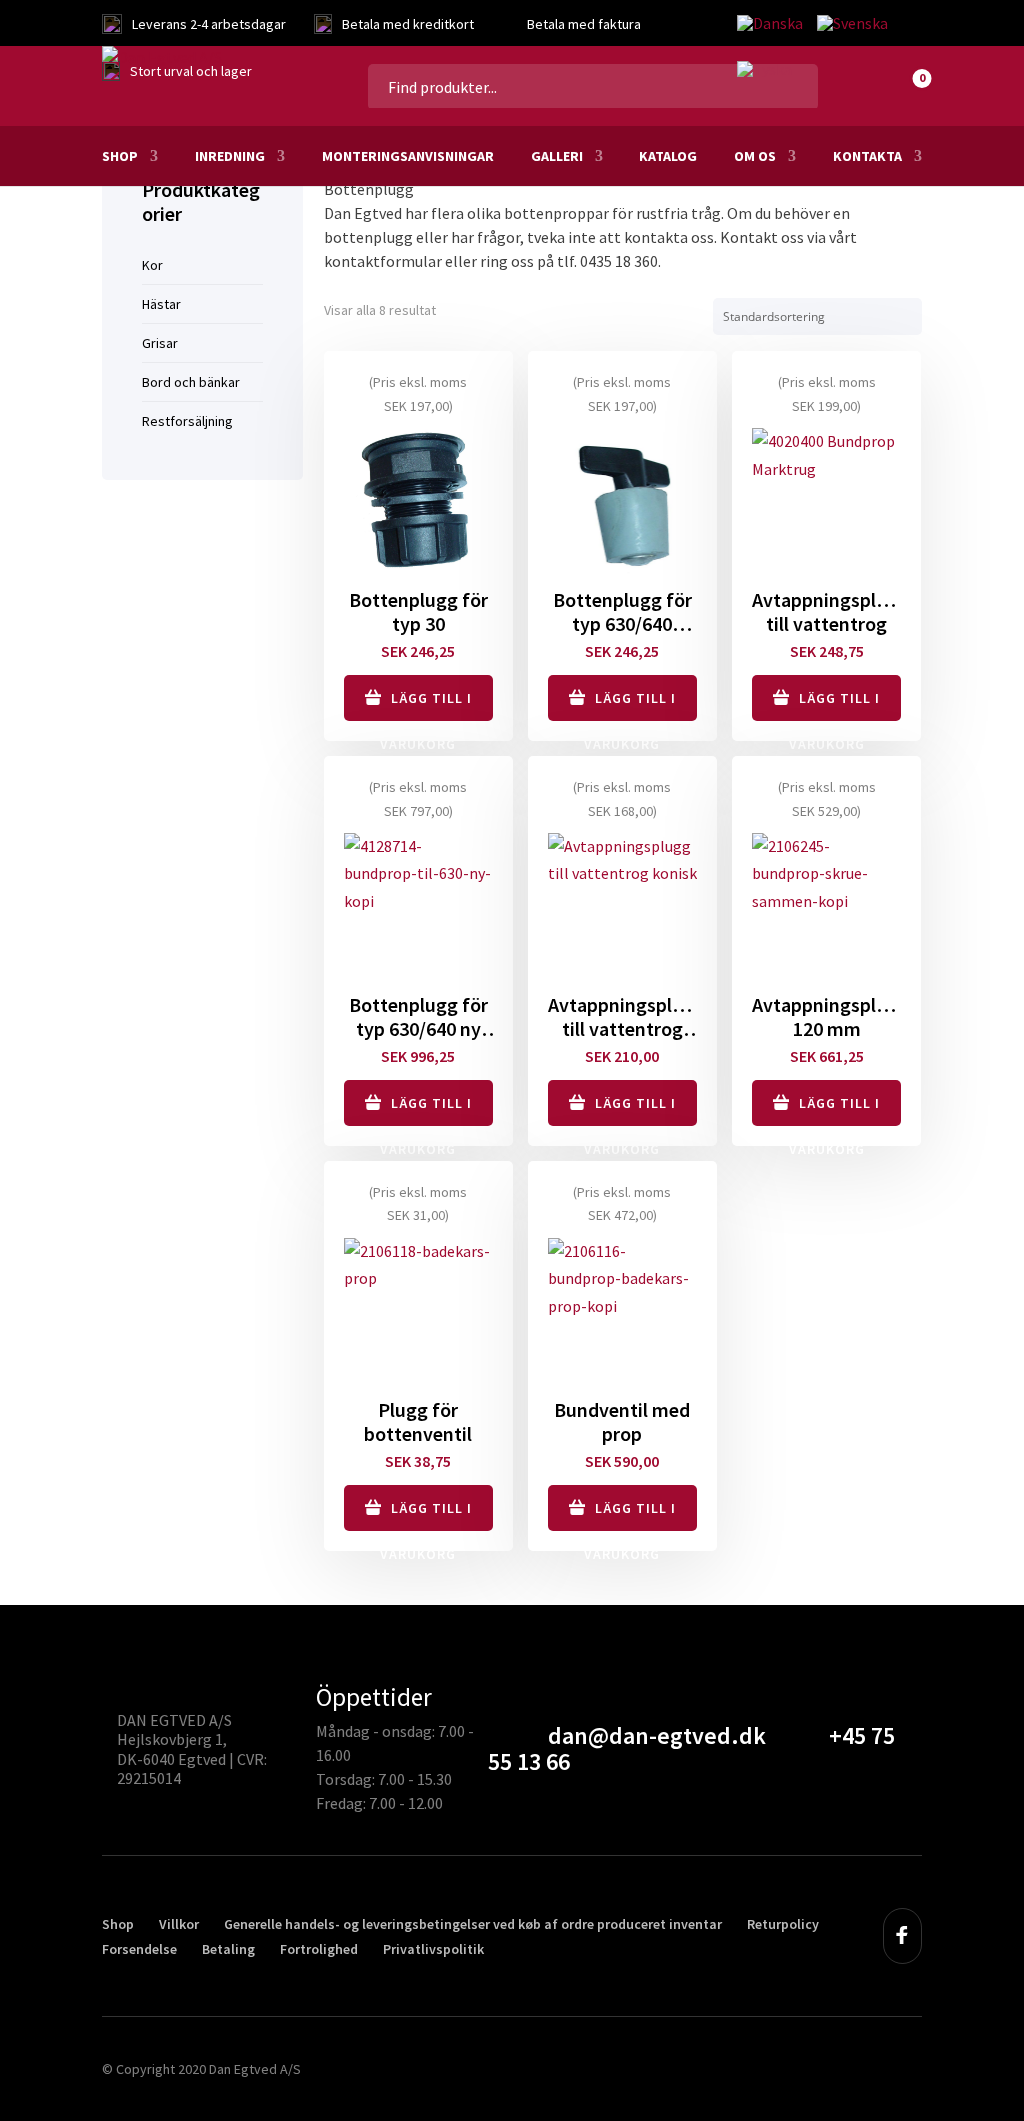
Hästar (161, 304)
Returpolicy (783, 1924)
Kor (152, 265)
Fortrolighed (319, 1949)
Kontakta (867, 156)
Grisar (160, 343)
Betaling (228, 1949)
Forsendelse (139, 1949)
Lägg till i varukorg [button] (426, 705)
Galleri (557, 156)
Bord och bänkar (191, 382)
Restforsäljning (187, 421)
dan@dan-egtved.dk (657, 1735)
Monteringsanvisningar (408, 156)
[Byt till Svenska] (852, 24)
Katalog (668, 156)
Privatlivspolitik (433, 1949)
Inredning (230, 156)
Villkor (179, 1924)
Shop (120, 156)
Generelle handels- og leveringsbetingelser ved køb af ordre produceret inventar (473, 1924)
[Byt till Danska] (770, 24)
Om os (755, 156)
